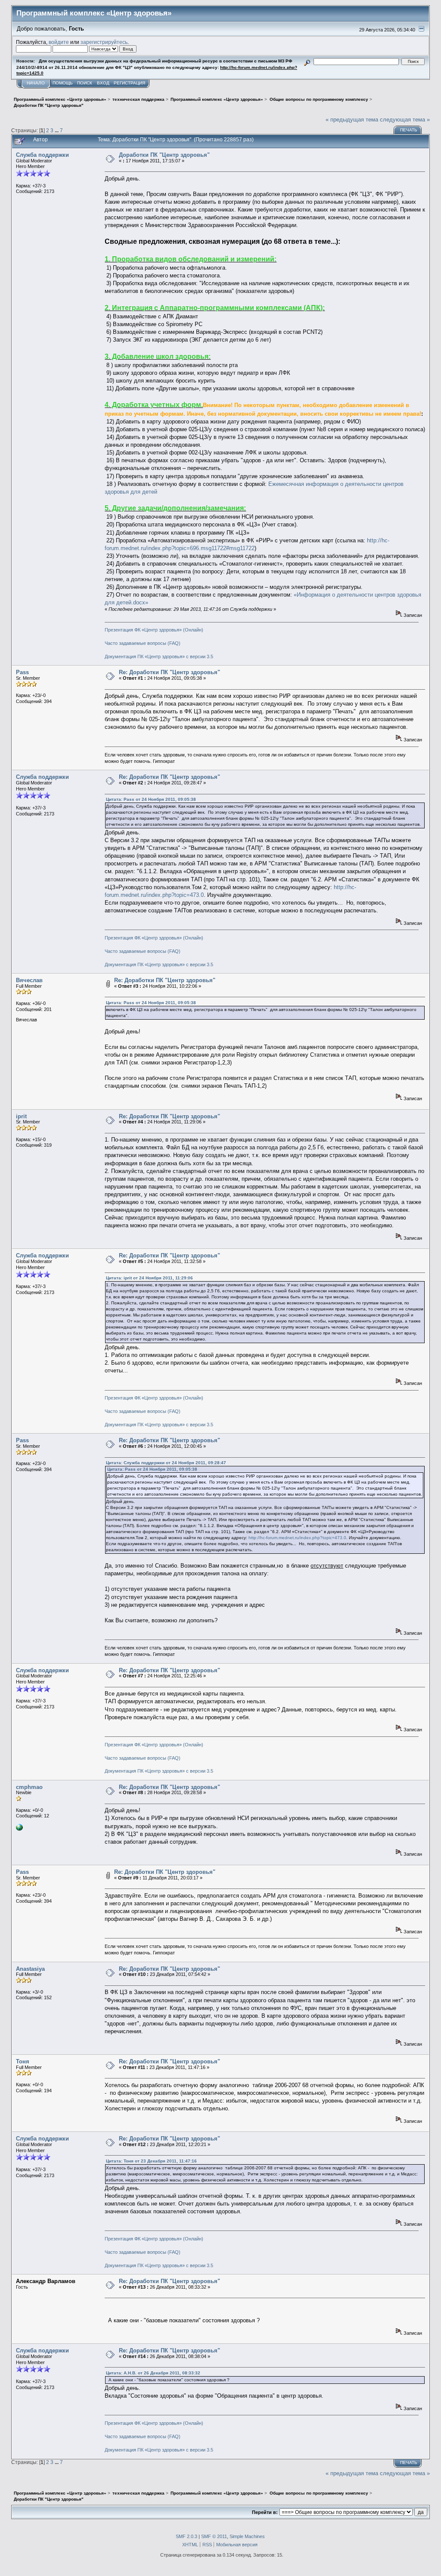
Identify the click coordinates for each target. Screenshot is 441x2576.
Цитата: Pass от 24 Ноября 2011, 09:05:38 (151, 799)
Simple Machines (247, 2536)
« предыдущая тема (352, 120)
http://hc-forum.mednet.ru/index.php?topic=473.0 (297, 1538)
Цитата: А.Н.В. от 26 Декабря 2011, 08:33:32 (153, 2373)
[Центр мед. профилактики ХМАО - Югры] (19, 1829)
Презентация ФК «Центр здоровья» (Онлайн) (154, 630)
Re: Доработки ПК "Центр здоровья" (169, 672)
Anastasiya (30, 1969)
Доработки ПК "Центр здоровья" (164, 155)
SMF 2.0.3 (186, 2536)
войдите (59, 42)
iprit (21, 1116)
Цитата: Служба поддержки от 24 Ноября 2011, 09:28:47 (166, 1463)
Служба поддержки (42, 155)
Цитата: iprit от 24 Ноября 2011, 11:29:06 (149, 1278)
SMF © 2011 (214, 2536)
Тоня (23, 2061)
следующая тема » (405, 120)
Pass (22, 672)
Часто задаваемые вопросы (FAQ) (143, 643)
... (57, 130)
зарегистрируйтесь (104, 42)
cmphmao (29, 1787)
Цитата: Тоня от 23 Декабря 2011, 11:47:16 (151, 2161)
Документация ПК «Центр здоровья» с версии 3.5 (159, 656)
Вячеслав (29, 980)
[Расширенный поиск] (307, 61)
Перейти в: (265, 2512)
